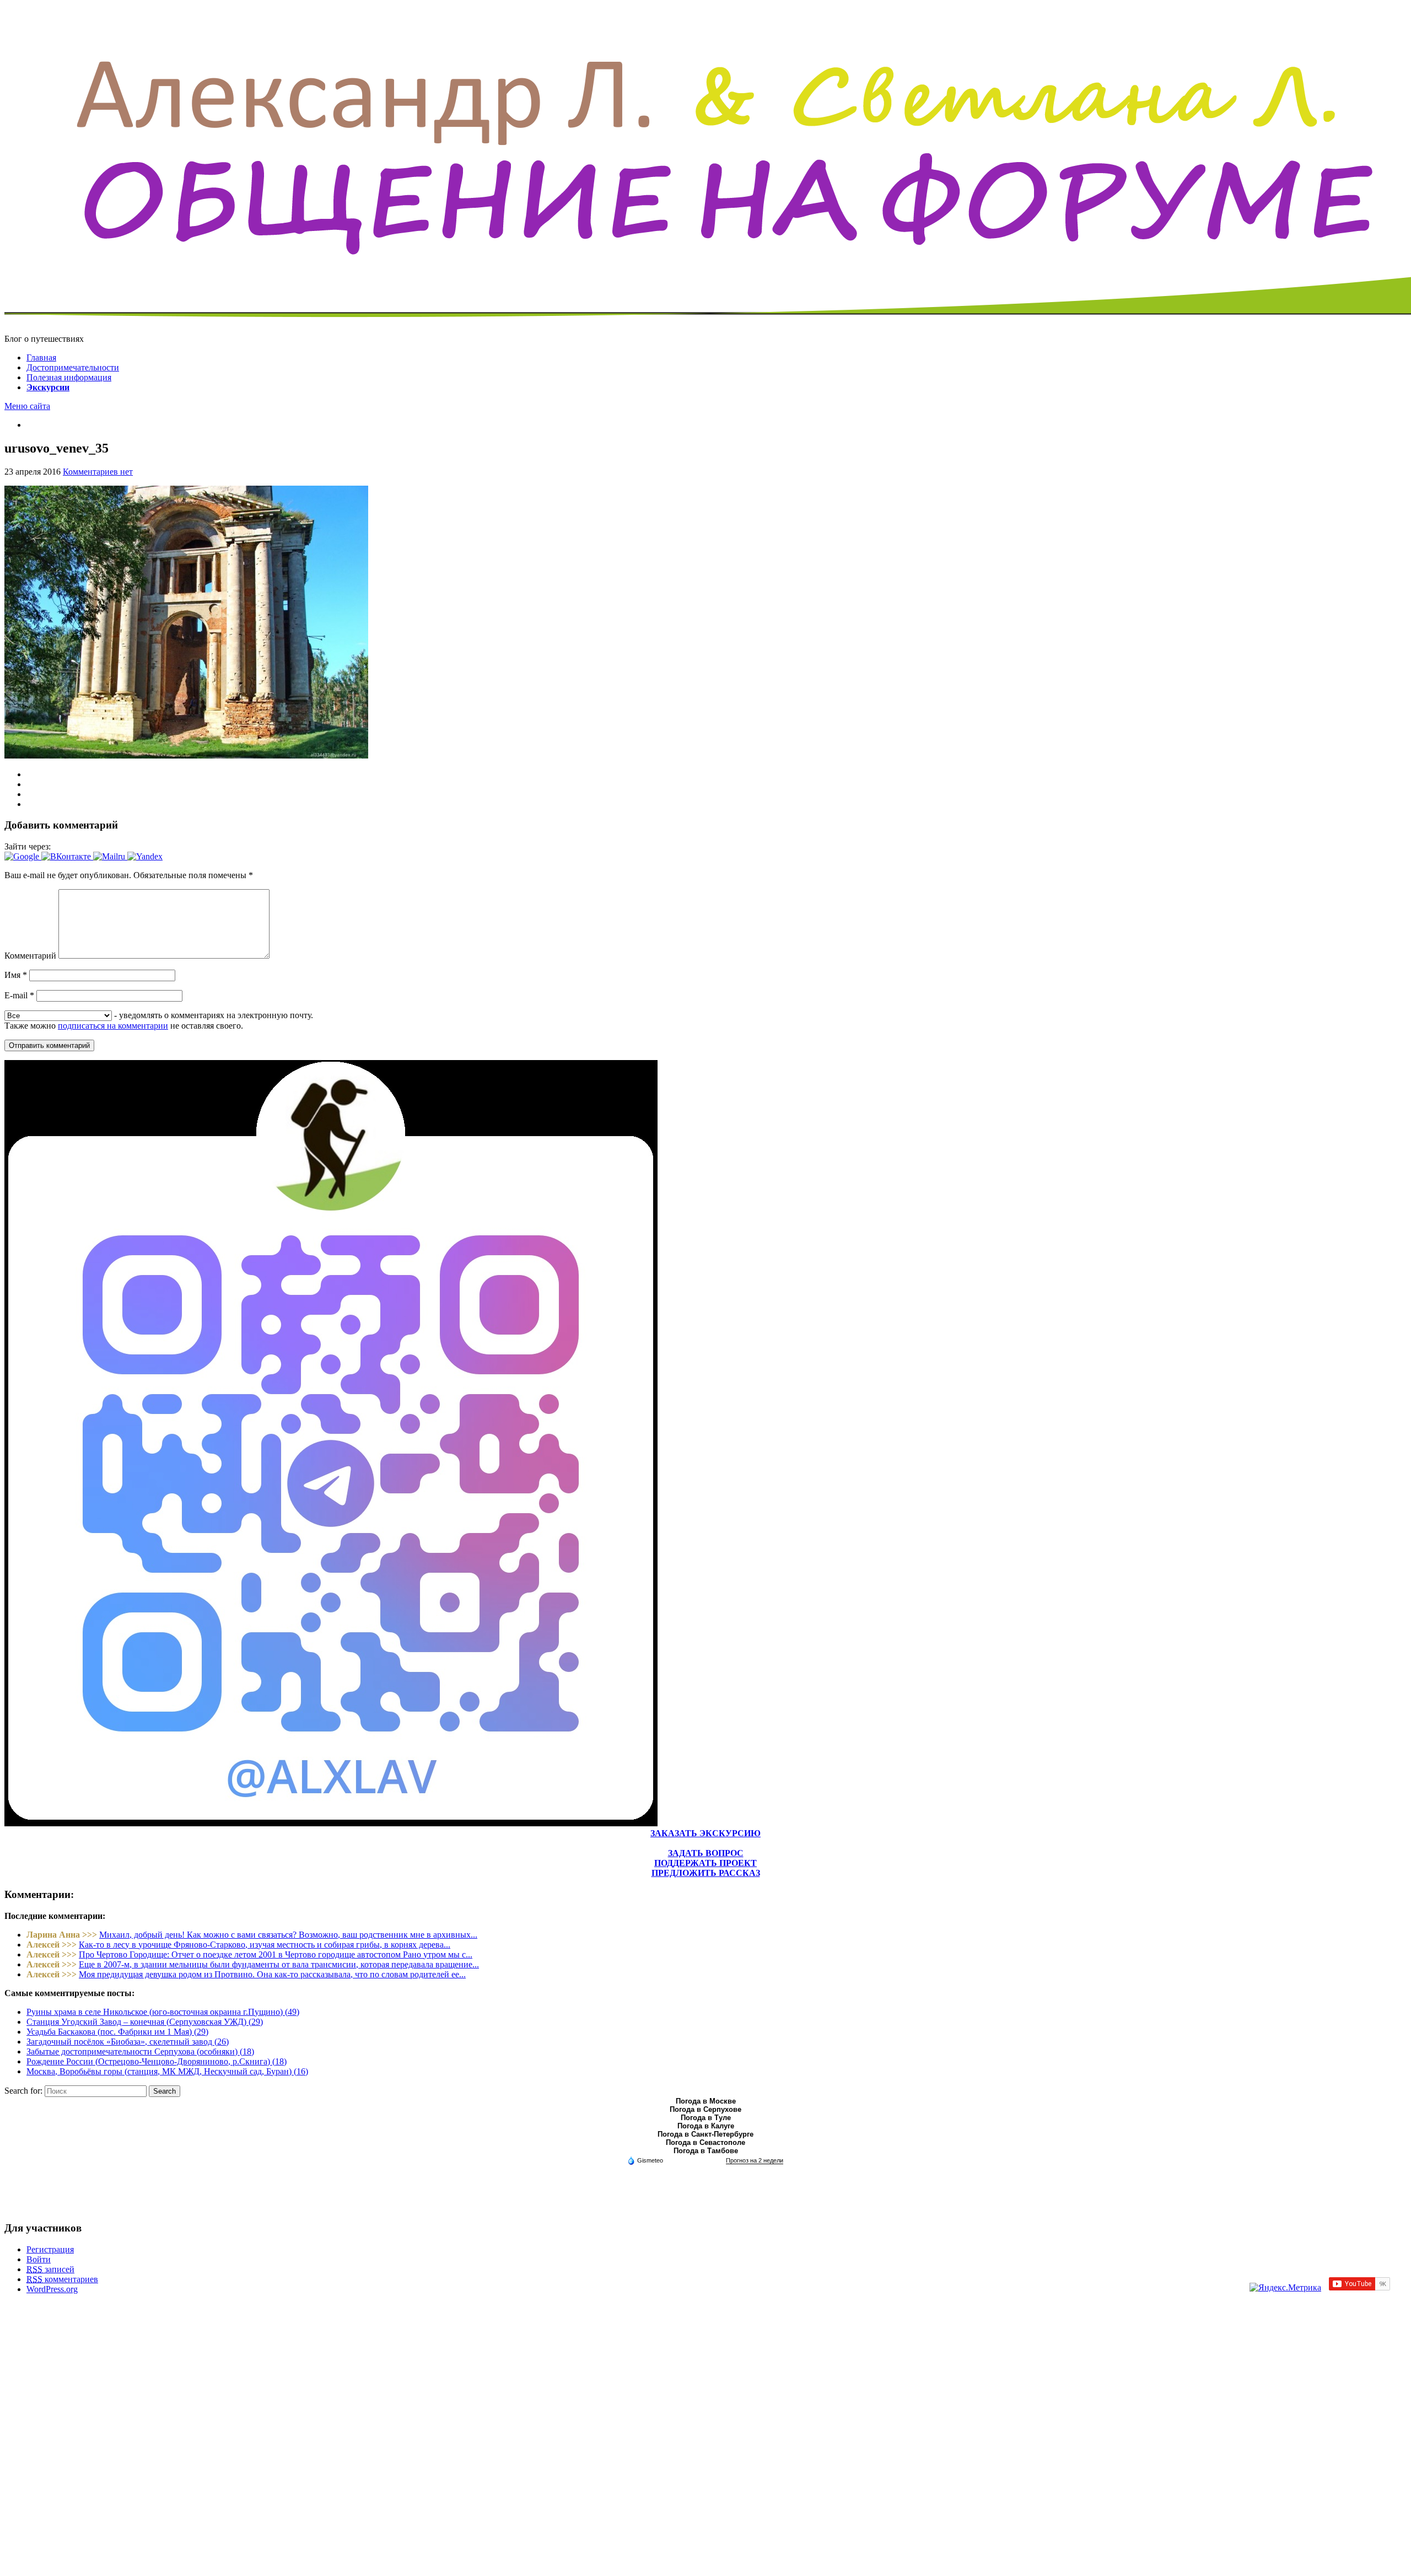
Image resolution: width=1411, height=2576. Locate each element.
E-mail (19, 995)
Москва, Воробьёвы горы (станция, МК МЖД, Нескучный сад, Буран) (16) (167, 2071)
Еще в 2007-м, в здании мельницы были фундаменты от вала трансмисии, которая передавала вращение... (279, 1964)
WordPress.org (52, 2289)
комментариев (62, 2279)
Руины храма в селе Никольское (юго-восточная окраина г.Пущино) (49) (163, 2012)
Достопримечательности (73, 367)
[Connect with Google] (23, 856)
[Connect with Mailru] (110, 856)
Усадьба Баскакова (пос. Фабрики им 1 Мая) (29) (117, 2032)
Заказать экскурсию (705, 1833)
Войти (39, 2259)
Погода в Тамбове (706, 2151)
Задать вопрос (706, 1853)
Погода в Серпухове (705, 2109)
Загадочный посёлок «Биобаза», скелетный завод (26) (128, 2042)
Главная (41, 357)
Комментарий (30, 956)
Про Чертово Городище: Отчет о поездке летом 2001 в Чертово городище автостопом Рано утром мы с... (276, 1954)
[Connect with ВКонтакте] (67, 856)
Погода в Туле (706, 2118)
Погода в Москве (706, 2101)
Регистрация (50, 2249)
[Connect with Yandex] (145, 856)
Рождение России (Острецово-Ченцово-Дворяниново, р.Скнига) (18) (157, 2061)
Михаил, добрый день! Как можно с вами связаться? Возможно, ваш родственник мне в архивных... (288, 1935)
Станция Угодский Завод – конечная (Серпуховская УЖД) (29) (145, 2022)
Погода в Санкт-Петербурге (705, 2134)
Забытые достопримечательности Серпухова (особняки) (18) (140, 2051)
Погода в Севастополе (705, 2142)
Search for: (23, 2091)
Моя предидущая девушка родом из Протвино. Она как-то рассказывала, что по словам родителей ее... (272, 1974)
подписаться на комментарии (113, 1026)
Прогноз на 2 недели (755, 2160)
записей (50, 2269)
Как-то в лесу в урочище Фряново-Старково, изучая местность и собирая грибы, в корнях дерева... (265, 1945)
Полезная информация (69, 377)
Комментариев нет (98, 472)
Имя (16, 975)
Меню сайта (27, 406)
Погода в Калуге (706, 2126)
